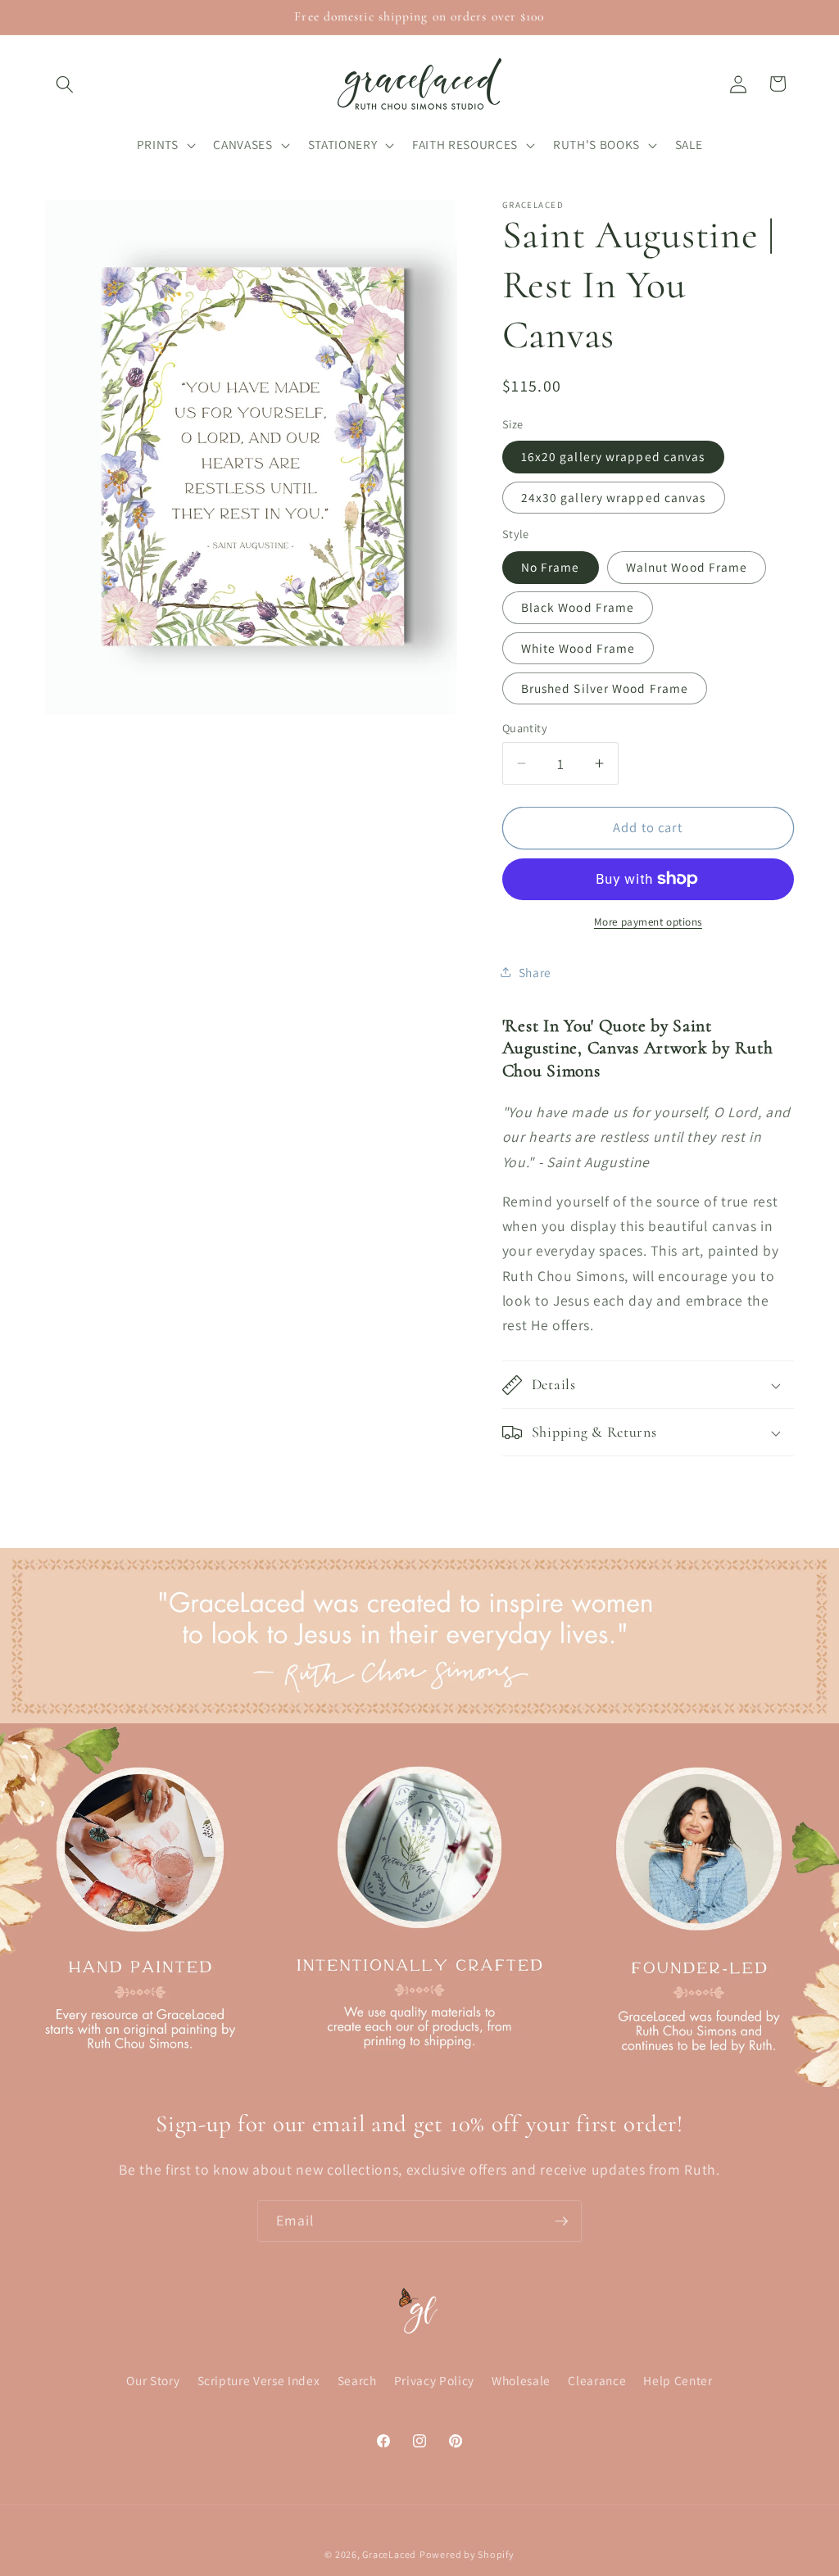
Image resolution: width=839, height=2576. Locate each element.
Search (357, 2380)
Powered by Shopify (467, 2554)
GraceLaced (389, 2554)
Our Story (153, 2380)
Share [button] (535, 972)
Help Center (678, 2380)
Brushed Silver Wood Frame (605, 688)
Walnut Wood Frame (687, 567)
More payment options (648, 922)
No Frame (551, 567)
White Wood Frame (578, 648)
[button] (65, 84)
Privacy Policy (434, 2380)
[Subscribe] (561, 2221)
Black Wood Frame (578, 607)
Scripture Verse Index (259, 2380)
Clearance (597, 2380)
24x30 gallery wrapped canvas (614, 497)
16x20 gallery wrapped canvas (613, 456)
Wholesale (521, 2380)
